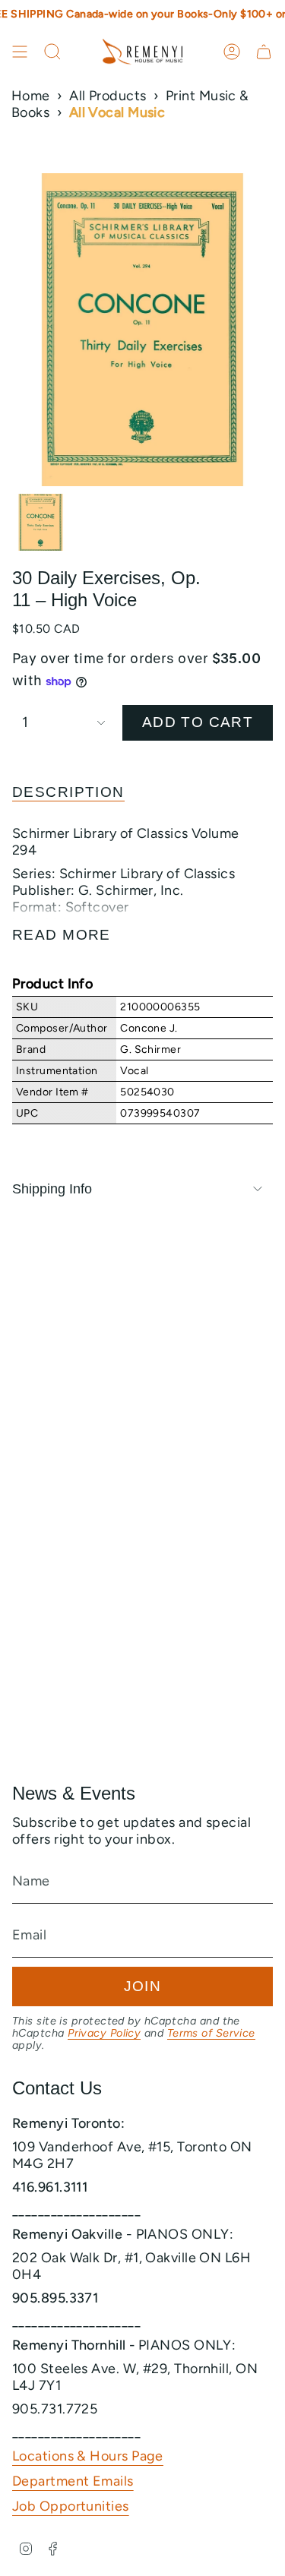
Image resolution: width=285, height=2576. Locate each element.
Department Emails (73, 2481)
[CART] (264, 52)
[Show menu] (20, 52)
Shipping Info (52, 1189)
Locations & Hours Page (88, 2456)
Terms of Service (211, 2033)
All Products (108, 96)
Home (31, 96)
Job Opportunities (71, 2506)
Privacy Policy (104, 2033)
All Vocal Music (117, 112)
